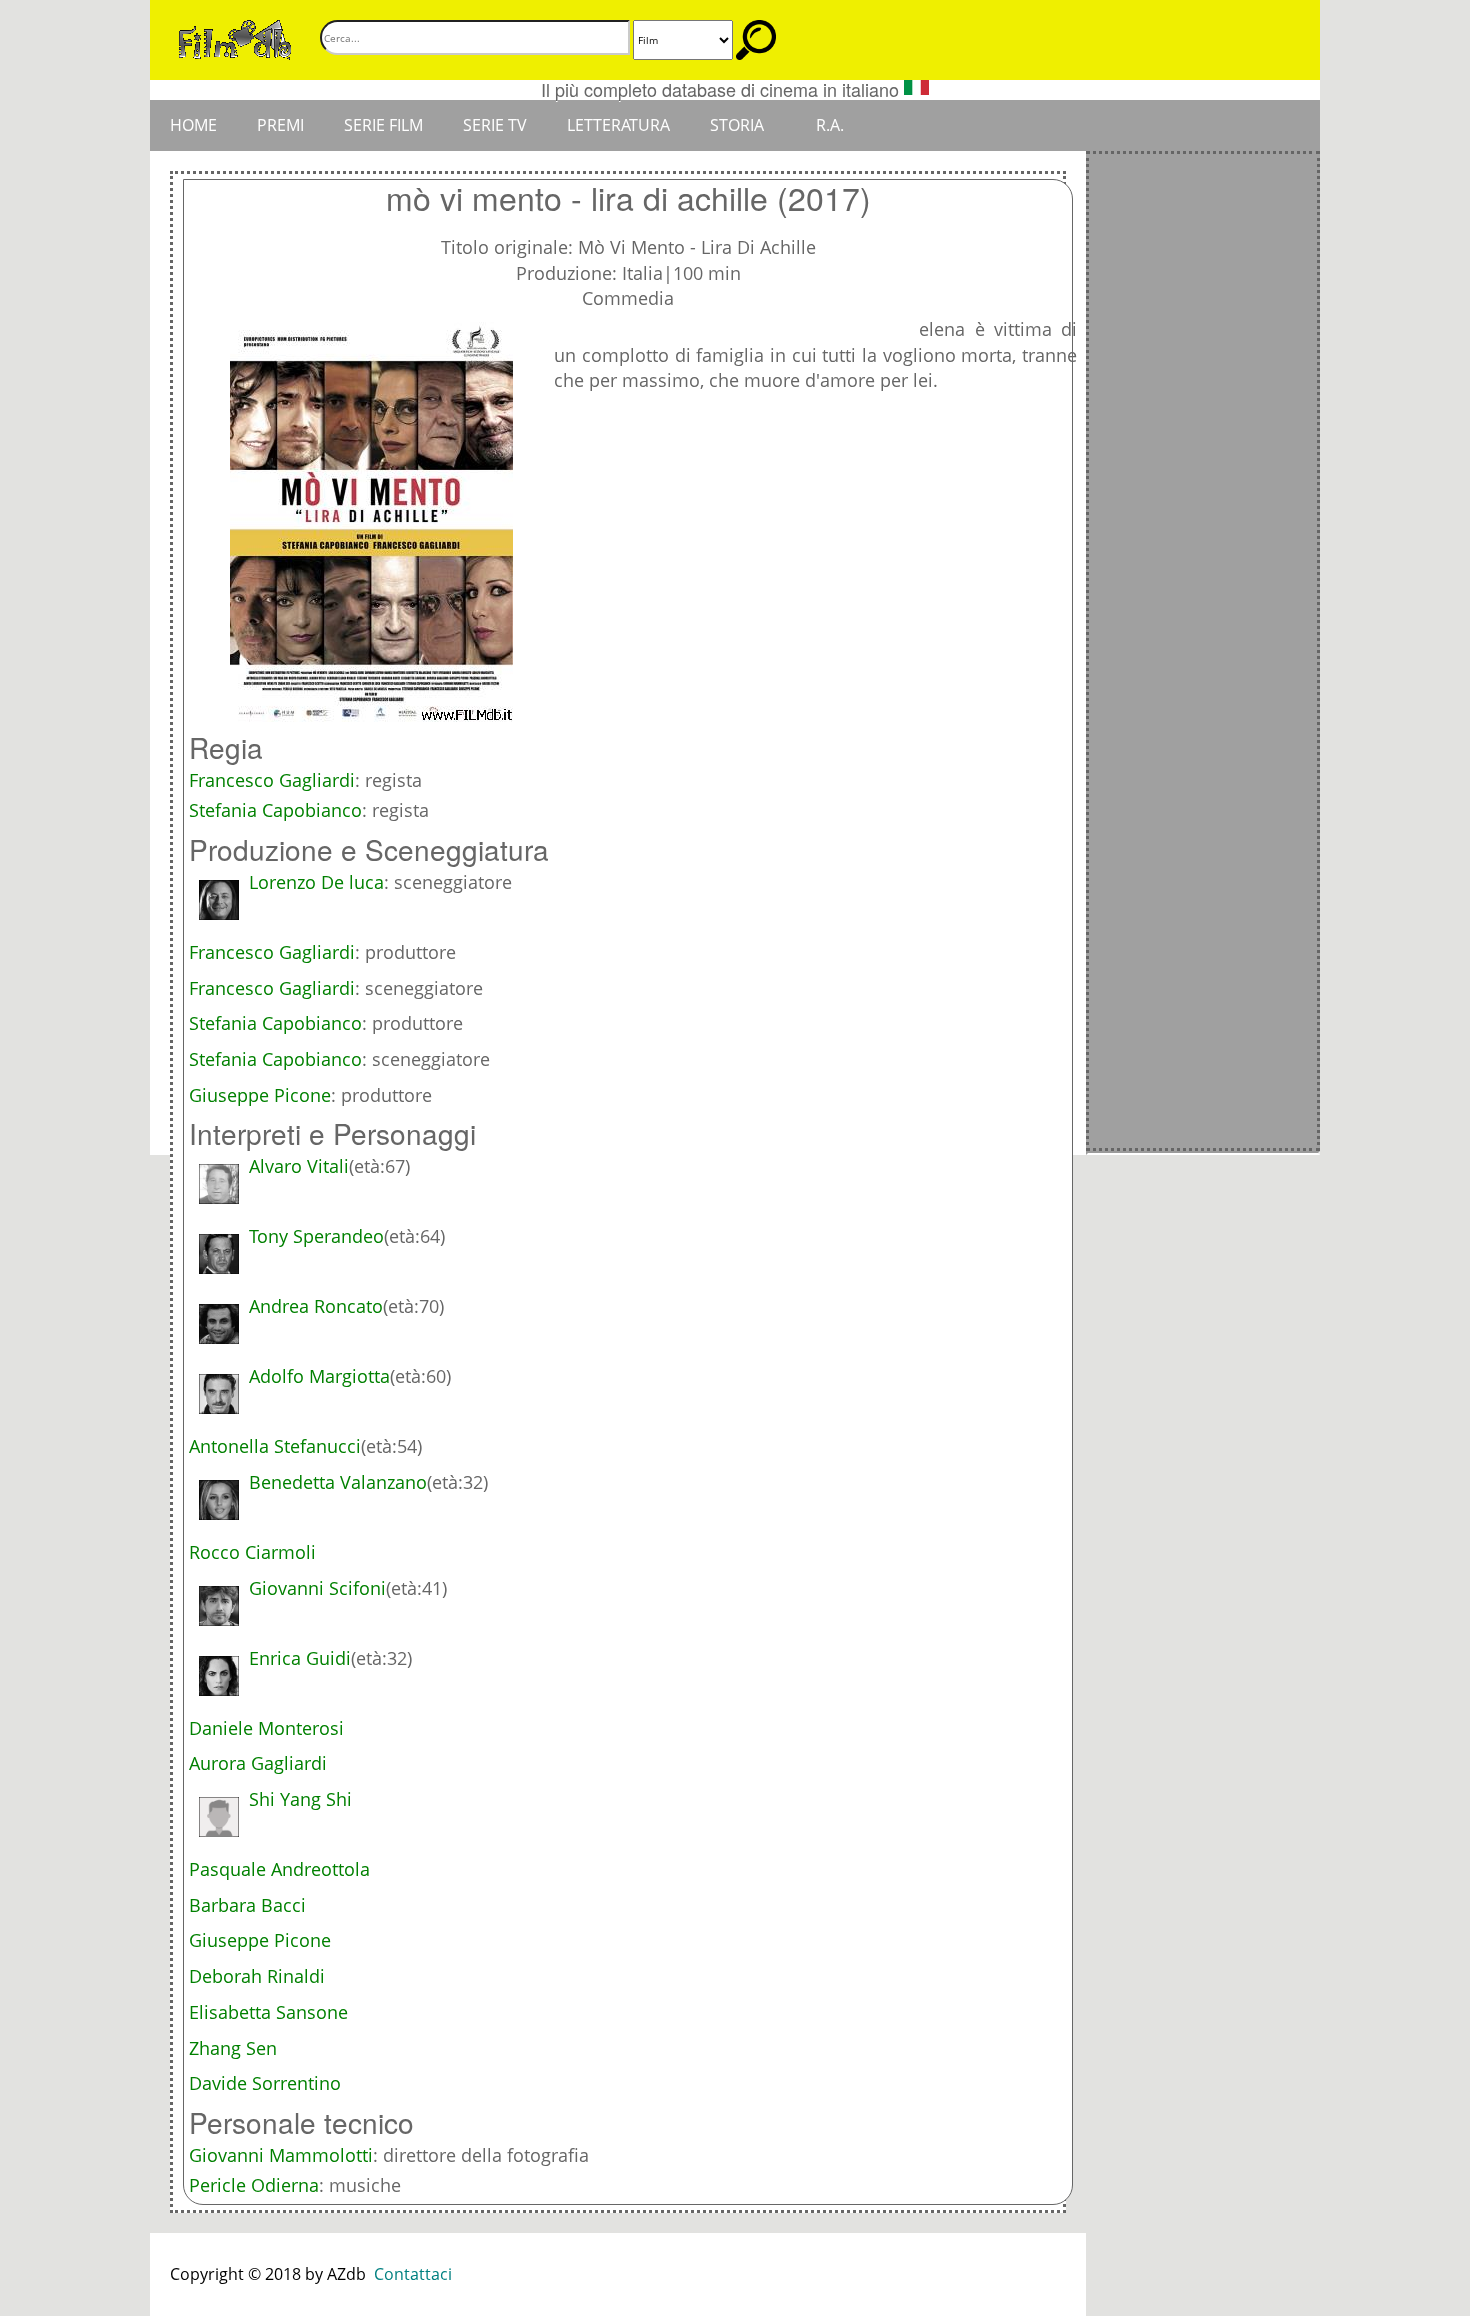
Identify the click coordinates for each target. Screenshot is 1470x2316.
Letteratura (618, 125)
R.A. (830, 125)
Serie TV (495, 125)
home (193, 125)
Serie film (383, 125)
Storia (737, 125)
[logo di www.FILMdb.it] (235, 38)
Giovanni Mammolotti (281, 2155)
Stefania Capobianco (275, 810)
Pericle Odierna (254, 2185)
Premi (280, 125)
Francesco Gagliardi (272, 780)
